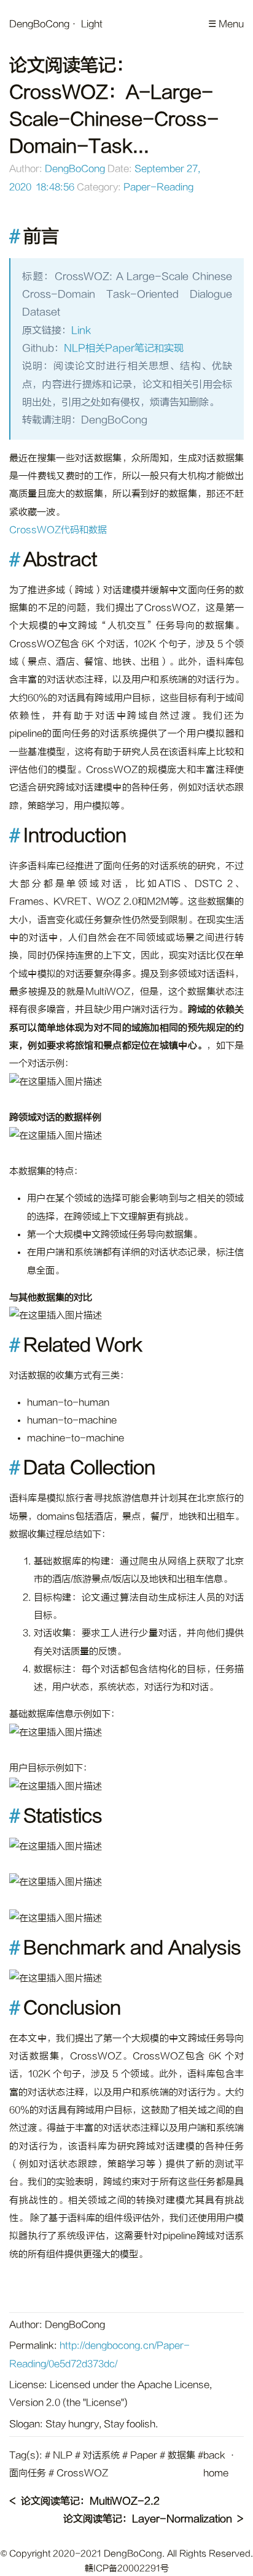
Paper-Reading (158, 187)
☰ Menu (226, 24)
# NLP (59, 2456)
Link (81, 331)
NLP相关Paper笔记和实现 (124, 348)
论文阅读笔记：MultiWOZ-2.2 (90, 2501)
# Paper (140, 2456)
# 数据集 (177, 2456)
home (216, 2473)
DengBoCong (39, 24)
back (214, 2456)
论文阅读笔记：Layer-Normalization (148, 2519)
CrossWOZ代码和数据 (58, 530)
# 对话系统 (97, 2456)
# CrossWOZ (78, 2473)
